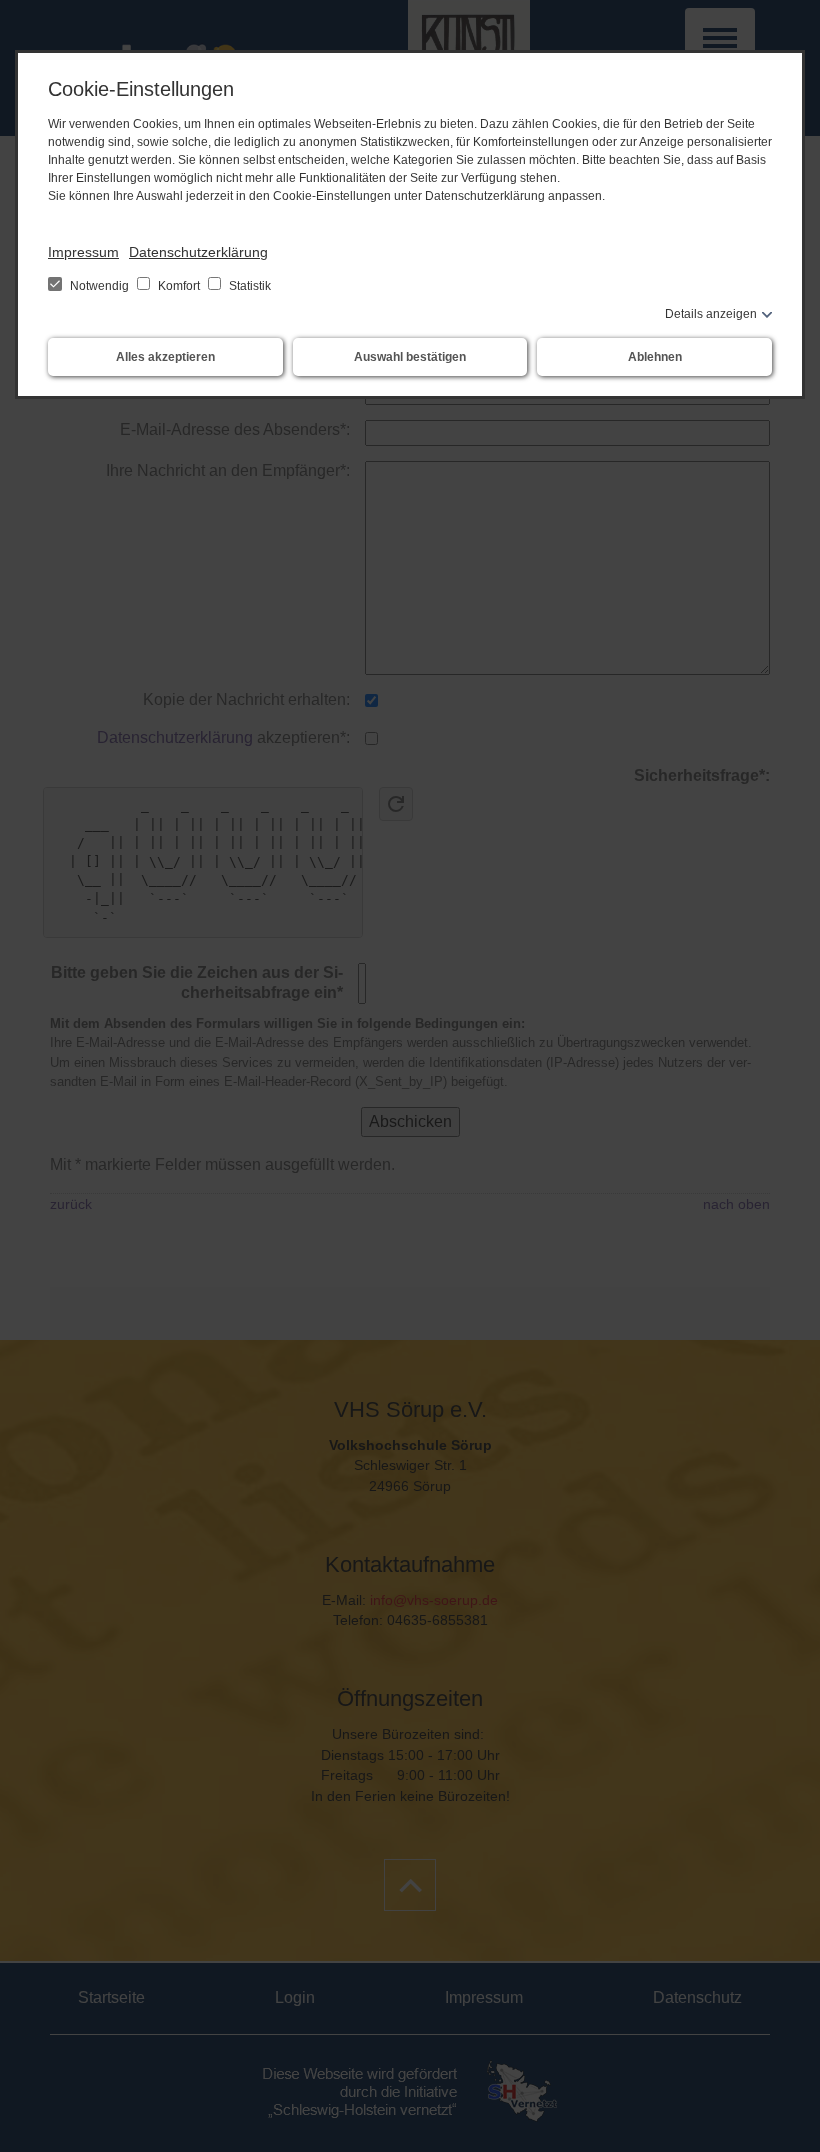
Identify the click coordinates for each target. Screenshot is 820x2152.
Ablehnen (655, 357)
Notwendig (99, 286)
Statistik (248, 286)
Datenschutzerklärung (198, 252)
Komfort (179, 286)
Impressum (83, 252)
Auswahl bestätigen (410, 357)
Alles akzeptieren (165, 357)
